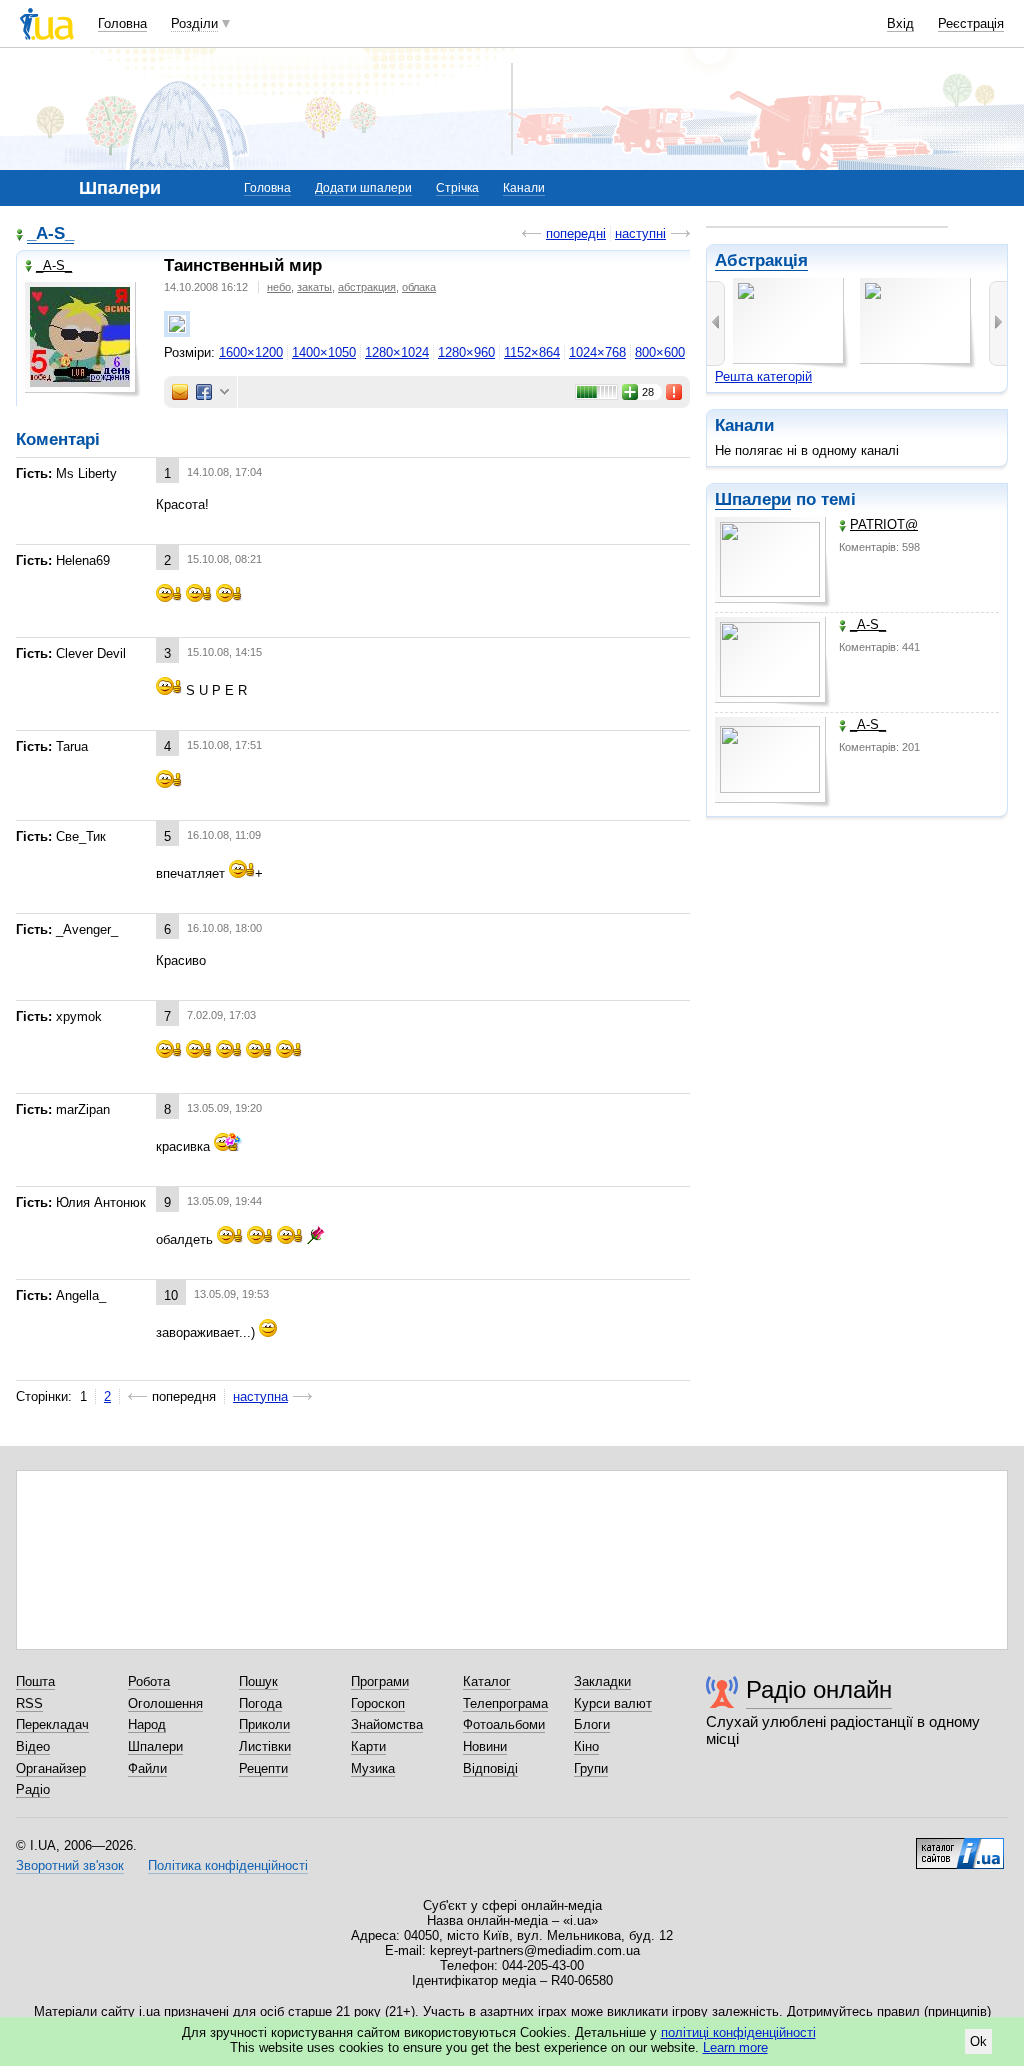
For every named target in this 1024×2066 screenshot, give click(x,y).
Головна (122, 23)
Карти (368, 1746)
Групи (591, 1768)
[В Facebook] (204, 392)
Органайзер (51, 1768)
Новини (485, 1746)
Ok (978, 2041)
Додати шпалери (363, 188)
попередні (576, 233)
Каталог (487, 1681)
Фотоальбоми (504, 1724)
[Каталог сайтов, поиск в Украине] (960, 1846)
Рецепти (263, 1768)
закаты (314, 287)
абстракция (367, 287)
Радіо (33, 1789)
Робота (149, 1681)
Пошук (258, 1681)
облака (419, 287)
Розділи (194, 23)
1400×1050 (324, 352)
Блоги (592, 1724)
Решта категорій (763, 376)
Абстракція (761, 260)
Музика (373, 1768)
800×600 (660, 352)
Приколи (264, 1724)
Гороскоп (378, 1703)
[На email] (180, 392)
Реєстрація (971, 23)
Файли (147, 1768)
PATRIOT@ (884, 524)
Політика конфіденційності (228, 1865)
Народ (147, 1724)
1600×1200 (251, 352)
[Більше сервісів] (224, 392)
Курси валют (613, 1703)
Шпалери (753, 499)
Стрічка (457, 188)
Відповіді (490, 1768)
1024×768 (597, 352)
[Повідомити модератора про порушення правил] (675, 392)
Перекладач (52, 1724)
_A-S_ (868, 624)
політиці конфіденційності (738, 2032)
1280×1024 (397, 352)
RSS (29, 1703)
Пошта (35, 1681)
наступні (640, 233)
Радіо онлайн (819, 1689)
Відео (33, 1746)
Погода (260, 1703)
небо (279, 287)
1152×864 (532, 352)
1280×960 (466, 352)
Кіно (586, 1746)
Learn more (735, 2047)
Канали (524, 188)
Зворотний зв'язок (70, 1865)
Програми (380, 1681)
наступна (260, 1396)
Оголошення (165, 1703)
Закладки (602, 1681)
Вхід (900, 23)
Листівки (265, 1746)
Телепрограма (505, 1703)
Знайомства (387, 1724)
